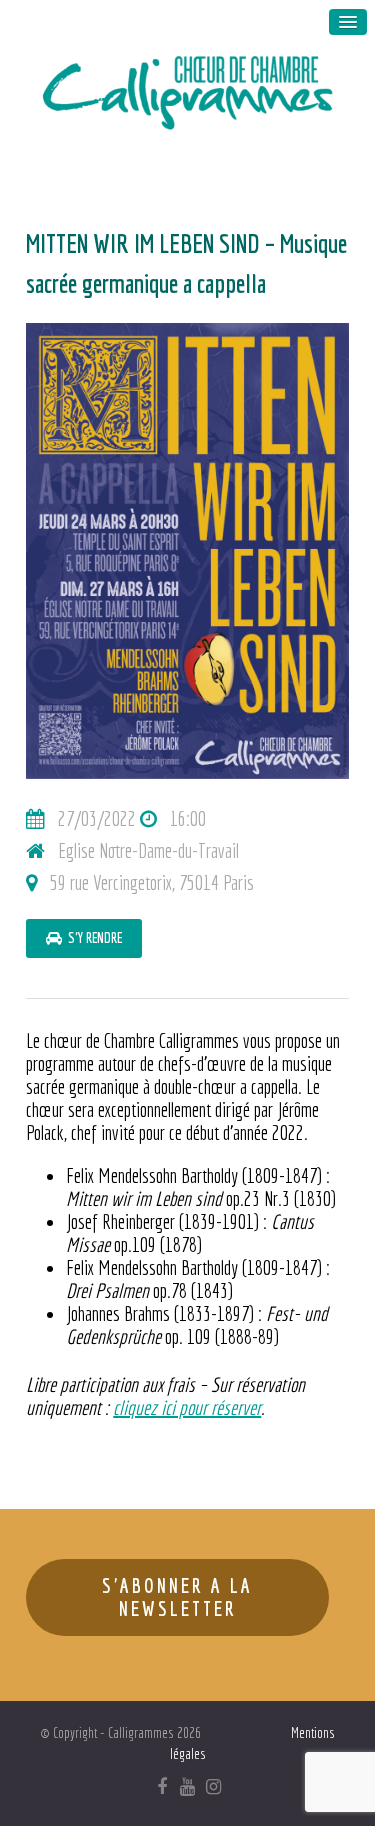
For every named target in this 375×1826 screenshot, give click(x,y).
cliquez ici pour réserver (187, 1407)
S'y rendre (92, 938)
